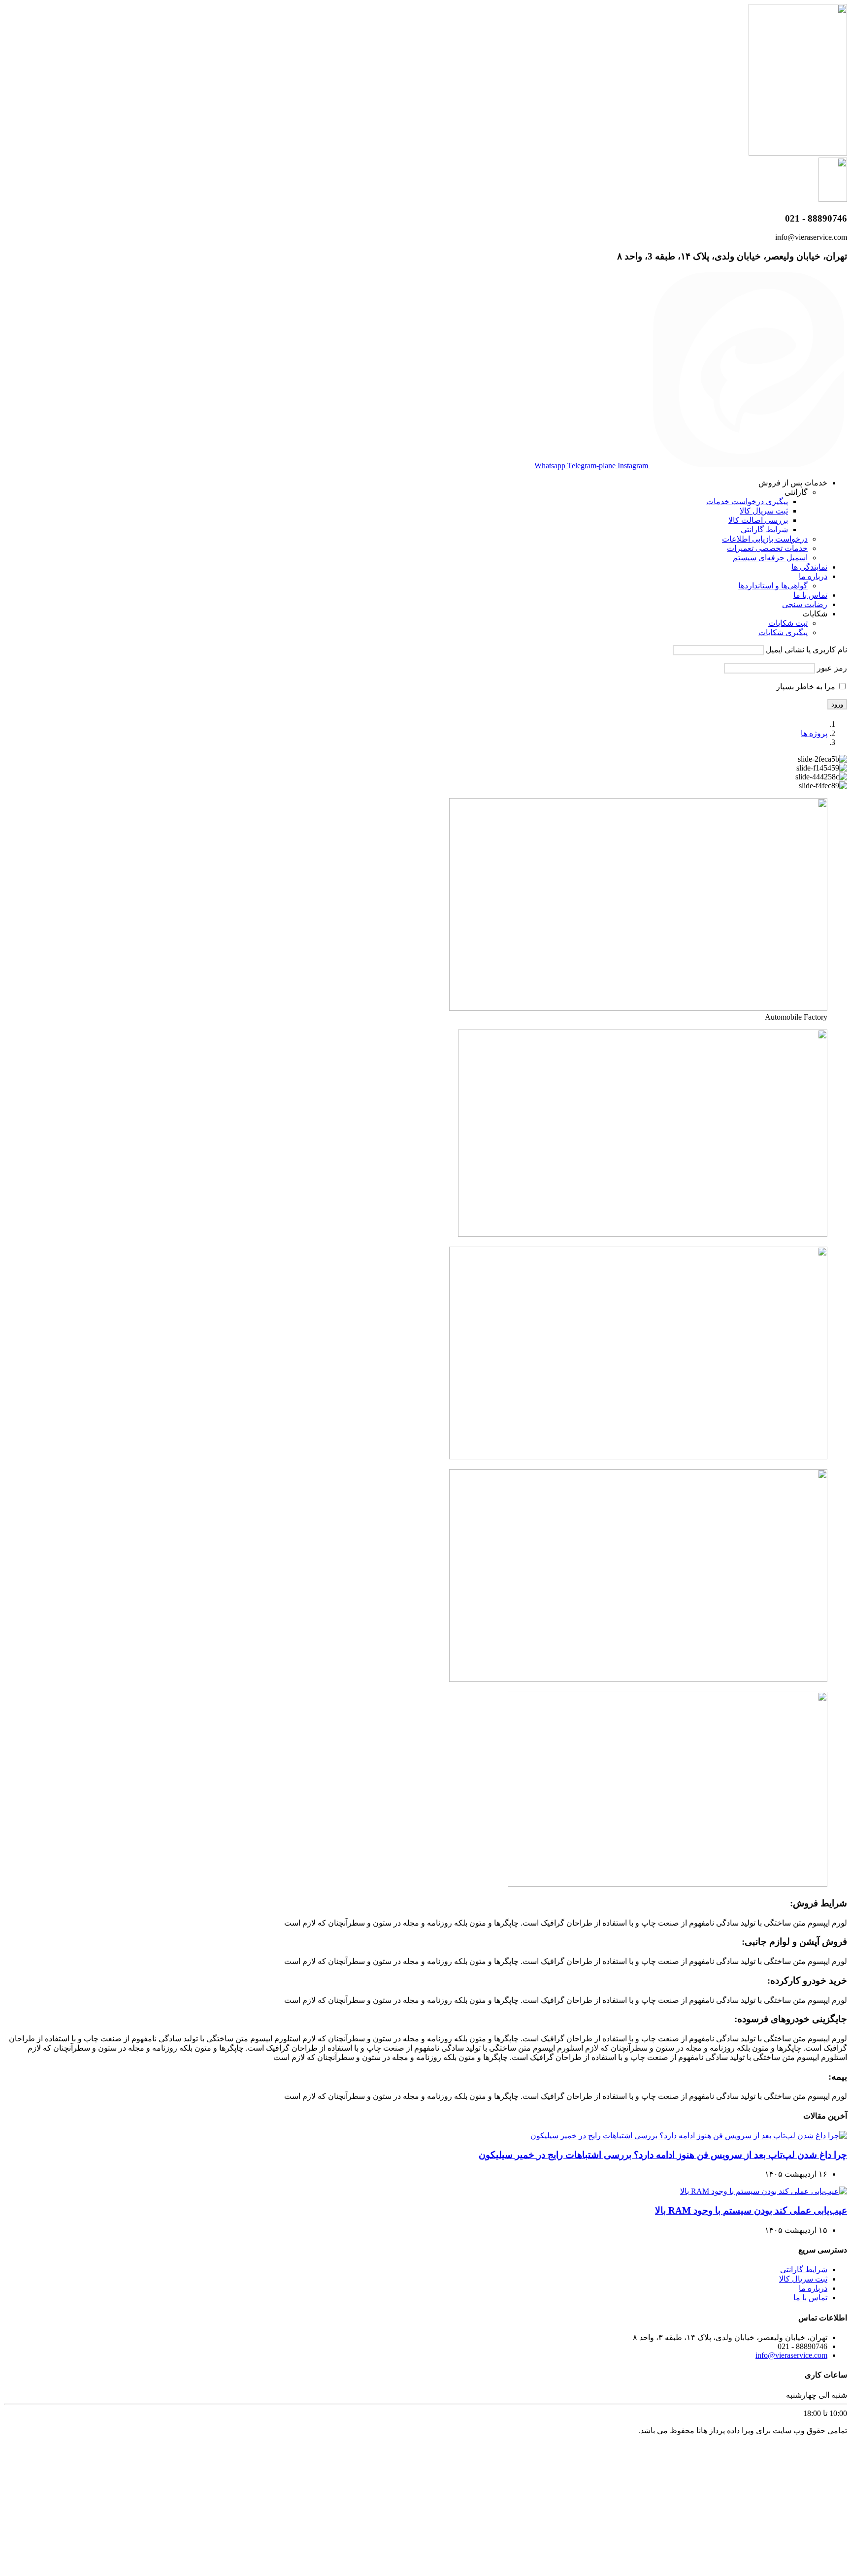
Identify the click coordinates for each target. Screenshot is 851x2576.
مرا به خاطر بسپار (807, 687)
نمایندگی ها (809, 567)
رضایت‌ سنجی (805, 604)
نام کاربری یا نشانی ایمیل (806, 650)
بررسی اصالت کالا (758, 520)
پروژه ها (814, 733)
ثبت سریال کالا (764, 511)
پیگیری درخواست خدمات (747, 501)
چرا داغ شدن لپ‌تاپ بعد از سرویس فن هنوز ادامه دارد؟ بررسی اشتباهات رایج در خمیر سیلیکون (663, 2155)
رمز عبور (832, 668)
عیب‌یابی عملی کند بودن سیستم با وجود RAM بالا (751, 2210)
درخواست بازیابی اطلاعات (765, 539)
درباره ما (813, 576)
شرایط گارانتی (764, 530)
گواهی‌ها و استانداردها (773, 586)
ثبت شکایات (788, 623)
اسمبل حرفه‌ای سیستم (770, 558)
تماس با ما (810, 595)
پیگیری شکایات (783, 632)
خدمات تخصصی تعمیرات (767, 548)
